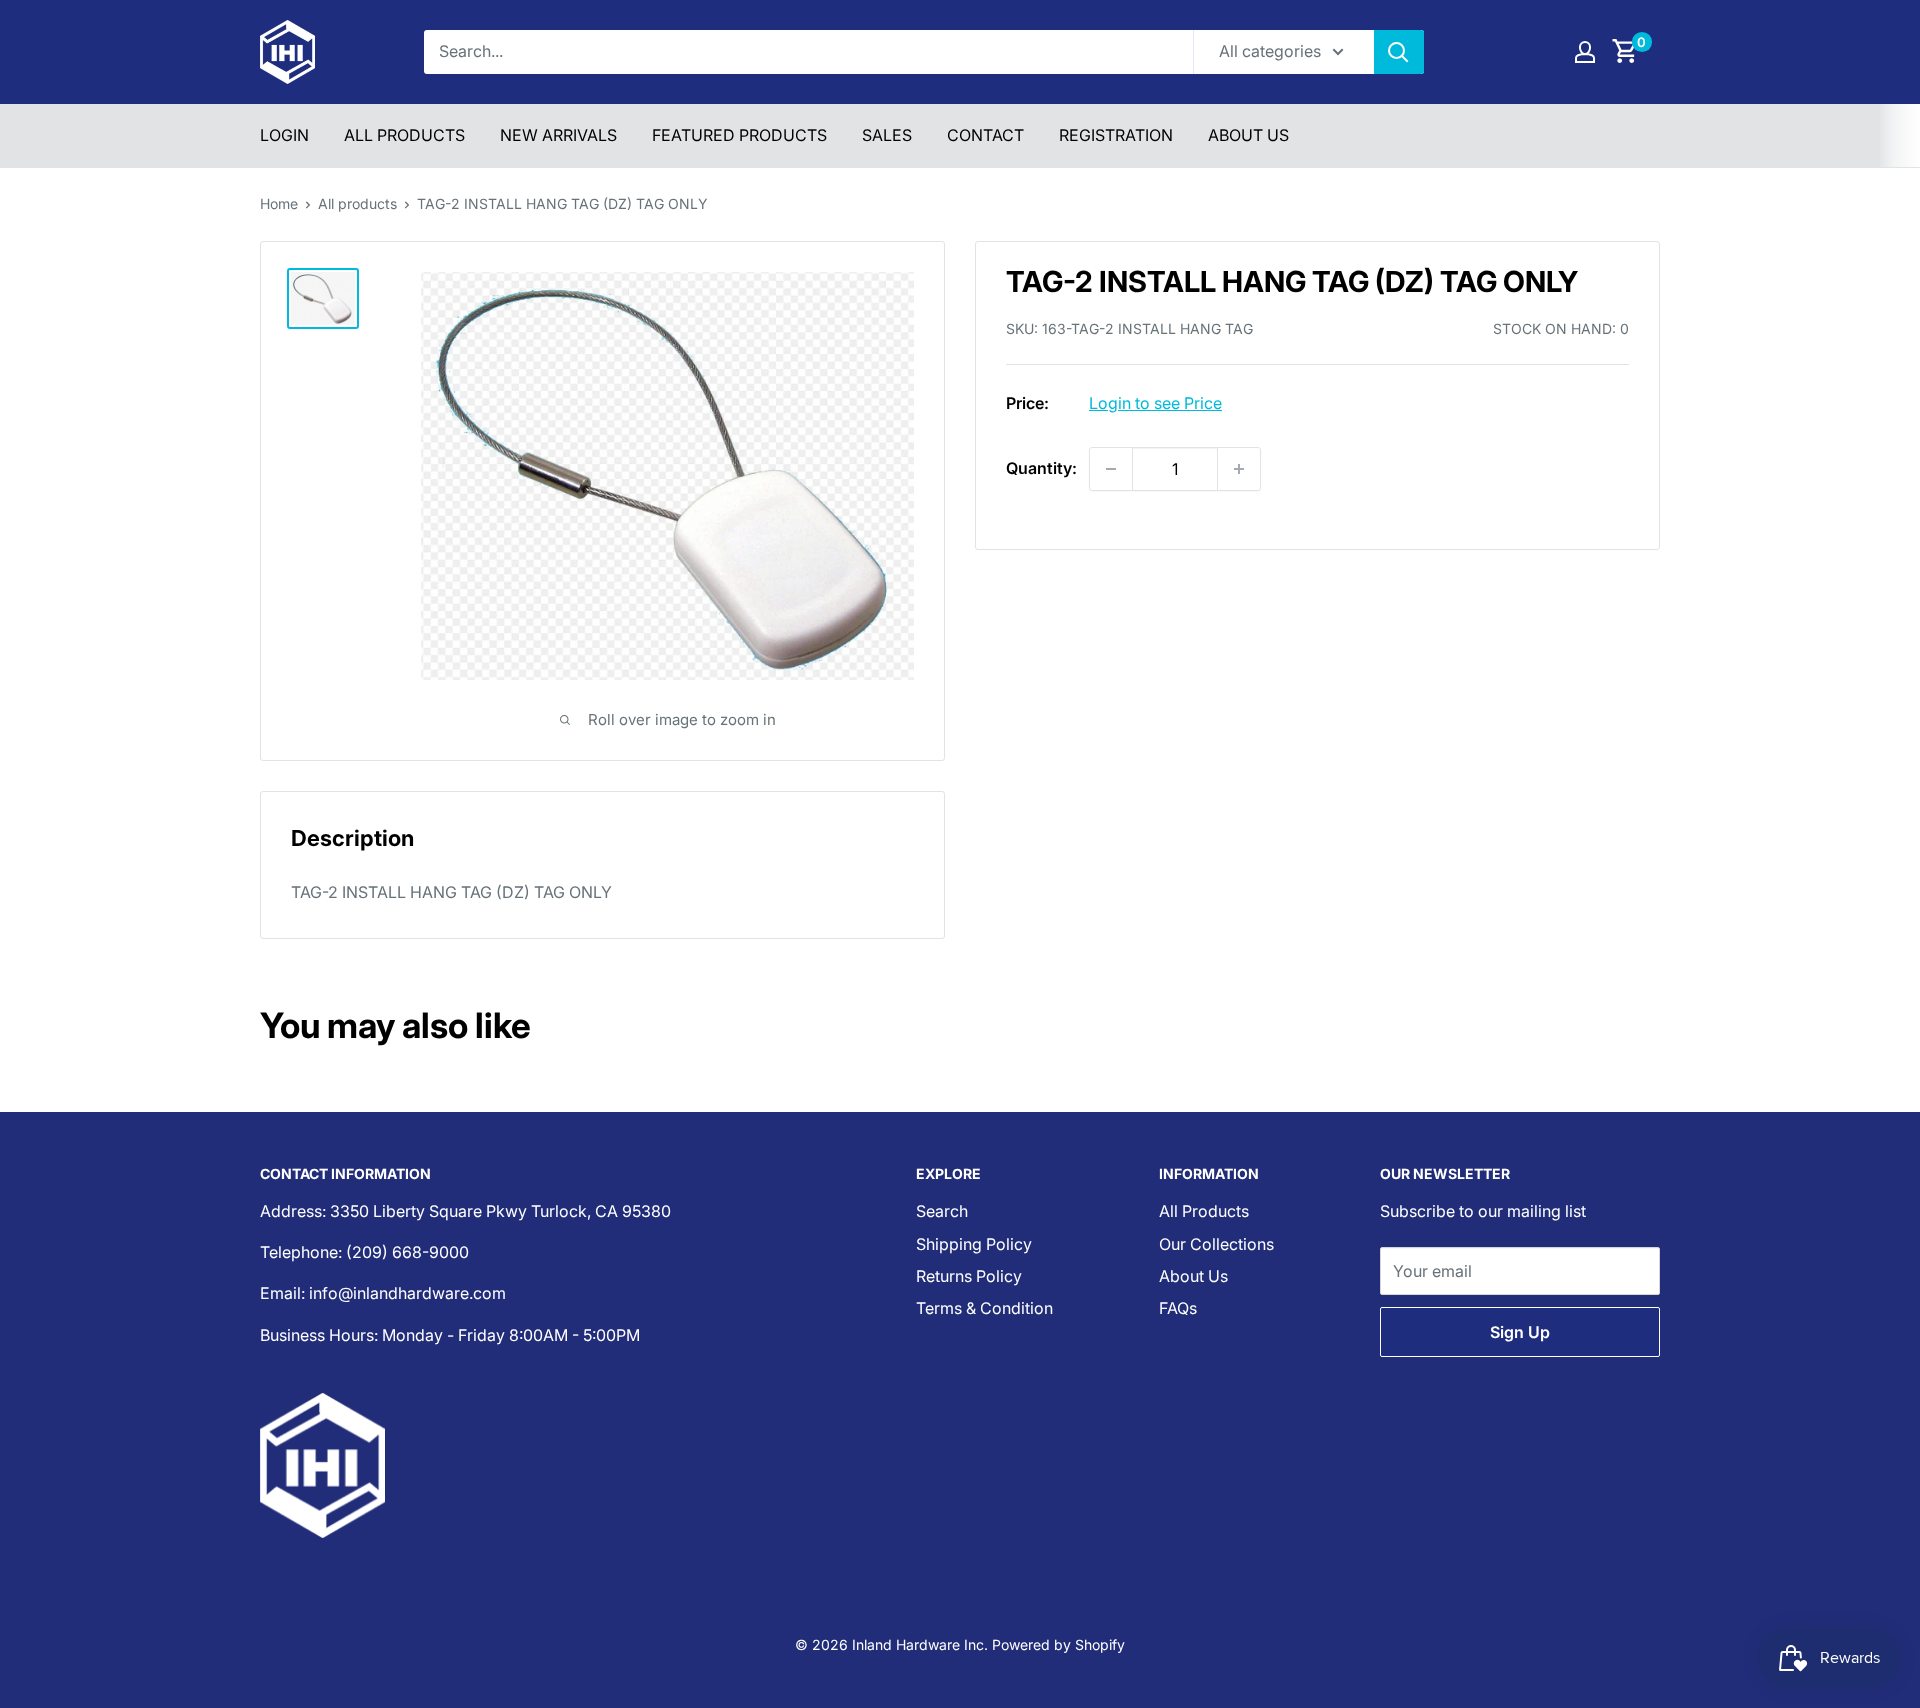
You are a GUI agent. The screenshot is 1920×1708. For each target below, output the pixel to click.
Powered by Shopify (1058, 1644)
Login (284, 135)
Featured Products (739, 135)
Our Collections (1216, 1244)
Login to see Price (1155, 403)
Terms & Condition (984, 1308)
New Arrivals (558, 135)
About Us (1248, 135)
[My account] (1585, 52)
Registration (1116, 135)
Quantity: (1041, 468)
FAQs (1178, 1308)
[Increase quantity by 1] (1239, 469)
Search (942, 1211)
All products (357, 203)
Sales (887, 135)
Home (279, 203)
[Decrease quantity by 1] (1111, 469)
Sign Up (1520, 1332)
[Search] (1399, 52)
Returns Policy (969, 1276)
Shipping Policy (974, 1244)
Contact (985, 135)
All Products (404, 135)
